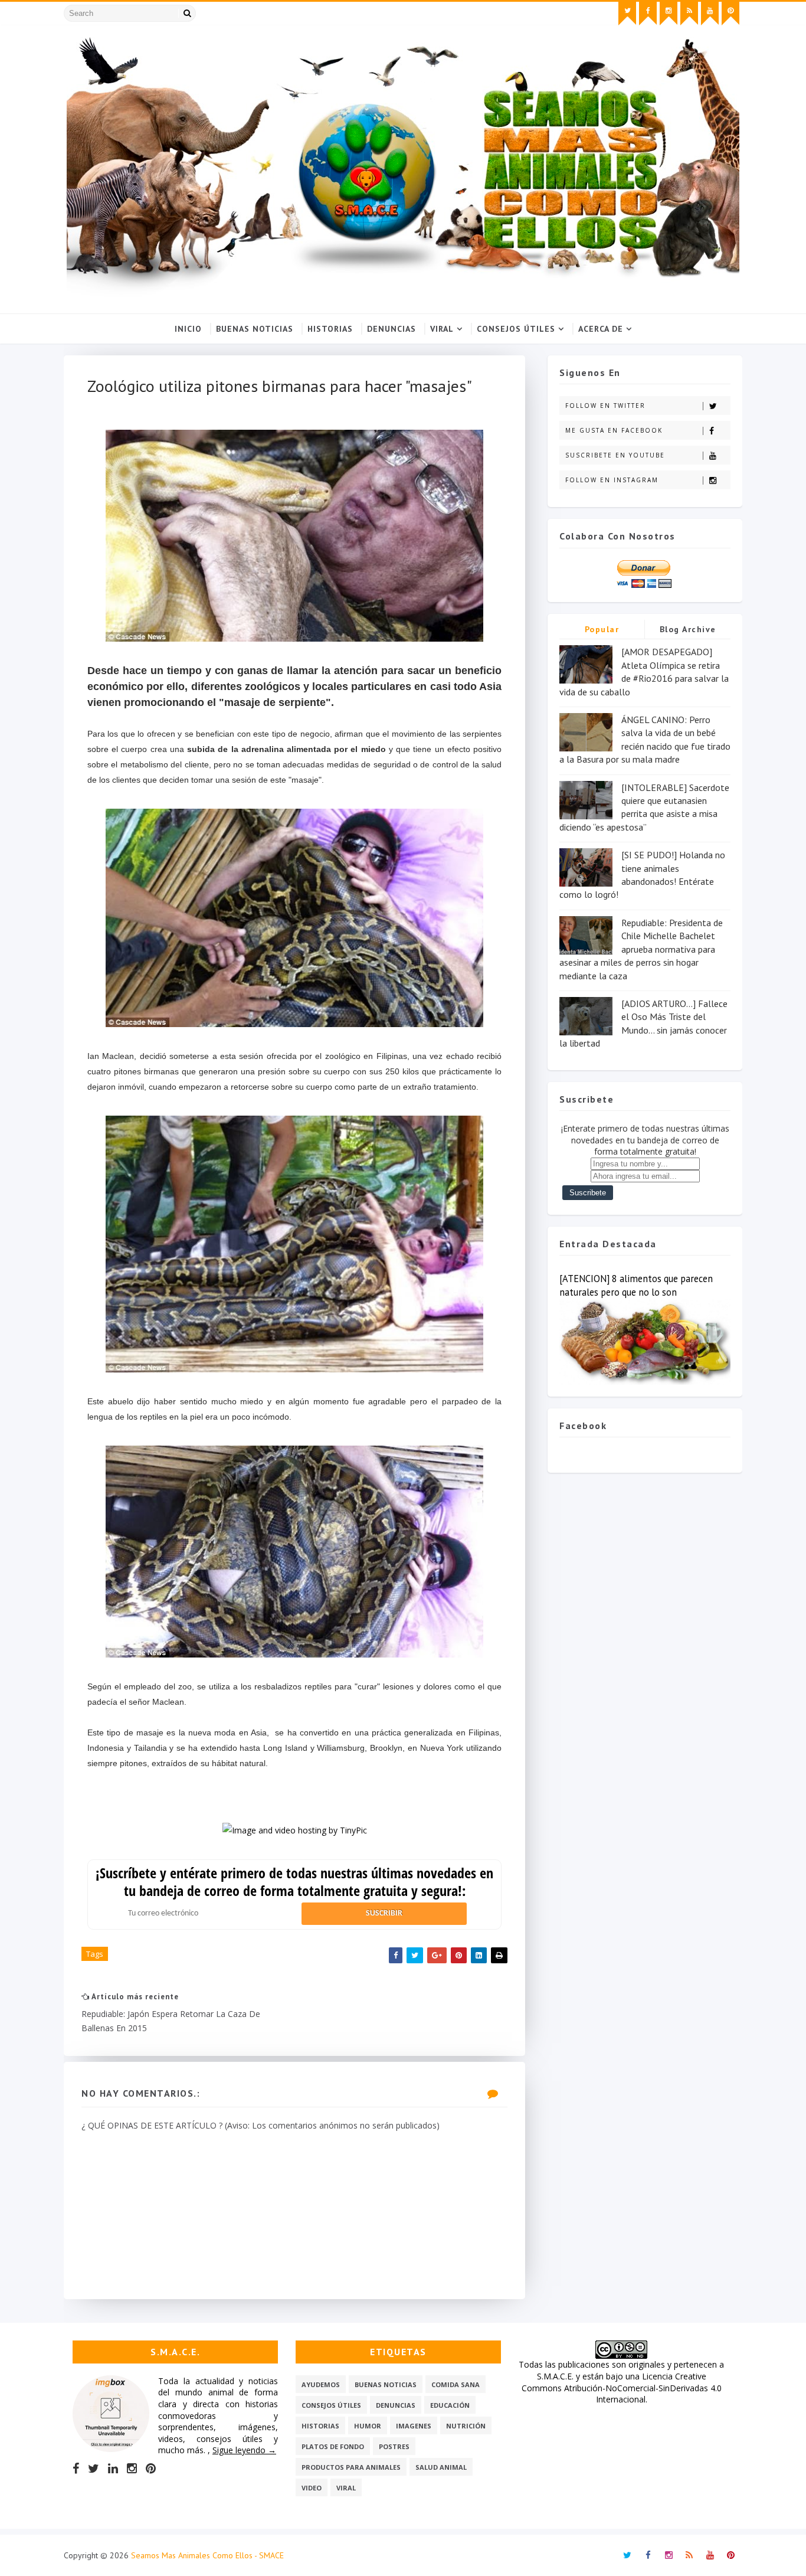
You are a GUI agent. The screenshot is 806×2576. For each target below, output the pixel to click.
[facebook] (648, 14)
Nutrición (466, 2426)
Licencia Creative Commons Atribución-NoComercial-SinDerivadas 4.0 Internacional (622, 2388)
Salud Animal (441, 2467)
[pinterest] (730, 14)
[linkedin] (113, 2469)
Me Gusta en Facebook (614, 430)
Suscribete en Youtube (615, 455)
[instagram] (669, 14)
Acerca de (601, 329)
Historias (330, 329)
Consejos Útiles (516, 329)
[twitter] (627, 14)
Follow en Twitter (605, 406)
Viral (442, 329)
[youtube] (710, 14)
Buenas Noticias (255, 329)
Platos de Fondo (333, 2446)
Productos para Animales (351, 2467)
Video (312, 2488)
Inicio (188, 329)
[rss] (689, 14)
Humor (368, 2426)
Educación (450, 2405)
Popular (602, 629)
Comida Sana (456, 2384)
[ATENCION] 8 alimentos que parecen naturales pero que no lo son (636, 1285)
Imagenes (414, 2426)
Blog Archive (688, 629)
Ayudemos (321, 2384)
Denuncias (391, 329)
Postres (394, 2446)
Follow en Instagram (612, 480)
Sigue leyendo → (244, 2450)
